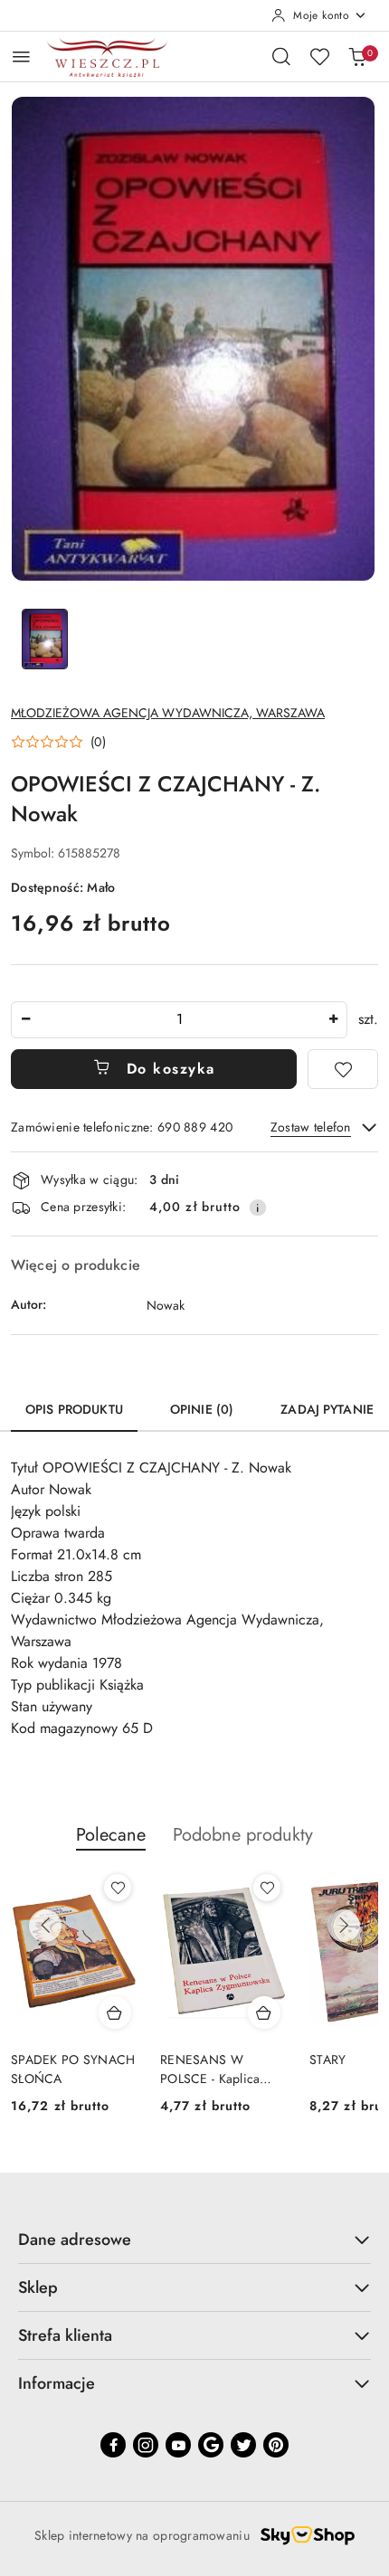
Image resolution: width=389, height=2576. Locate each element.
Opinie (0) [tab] (202, 1409)
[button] (58, 742)
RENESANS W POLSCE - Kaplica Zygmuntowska (210, 2069)
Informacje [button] (57, 2383)
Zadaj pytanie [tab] (327, 1409)
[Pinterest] (276, 2445)
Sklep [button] (38, 2287)
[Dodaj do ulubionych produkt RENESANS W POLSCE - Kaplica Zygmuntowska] (267, 1888)
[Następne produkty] (344, 1926)
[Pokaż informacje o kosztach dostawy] (258, 1207)
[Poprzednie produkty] (45, 1926)
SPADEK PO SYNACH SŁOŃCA (73, 2069)
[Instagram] (146, 2445)
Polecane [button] (111, 1835)
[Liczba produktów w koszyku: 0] (357, 56)
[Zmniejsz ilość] (25, 1020)
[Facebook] (113, 2445)
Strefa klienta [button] (65, 2335)
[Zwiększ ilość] (333, 1020)
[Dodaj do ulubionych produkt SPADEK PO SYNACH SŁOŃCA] (118, 1888)
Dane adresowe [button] (75, 2240)
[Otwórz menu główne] (21, 57)
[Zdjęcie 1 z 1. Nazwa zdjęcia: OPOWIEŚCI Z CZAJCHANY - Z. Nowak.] (45, 639)
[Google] (211, 2445)
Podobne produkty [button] (243, 1835)
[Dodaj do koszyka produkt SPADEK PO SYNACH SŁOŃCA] (115, 2012)
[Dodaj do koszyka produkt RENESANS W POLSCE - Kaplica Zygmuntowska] (264, 2012)
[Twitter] (243, 2445)
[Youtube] (178, 2445)
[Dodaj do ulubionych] (343, 1069)
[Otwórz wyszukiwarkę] (281, 56)
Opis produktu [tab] (74, 1409)
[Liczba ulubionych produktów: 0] (319, 56)
